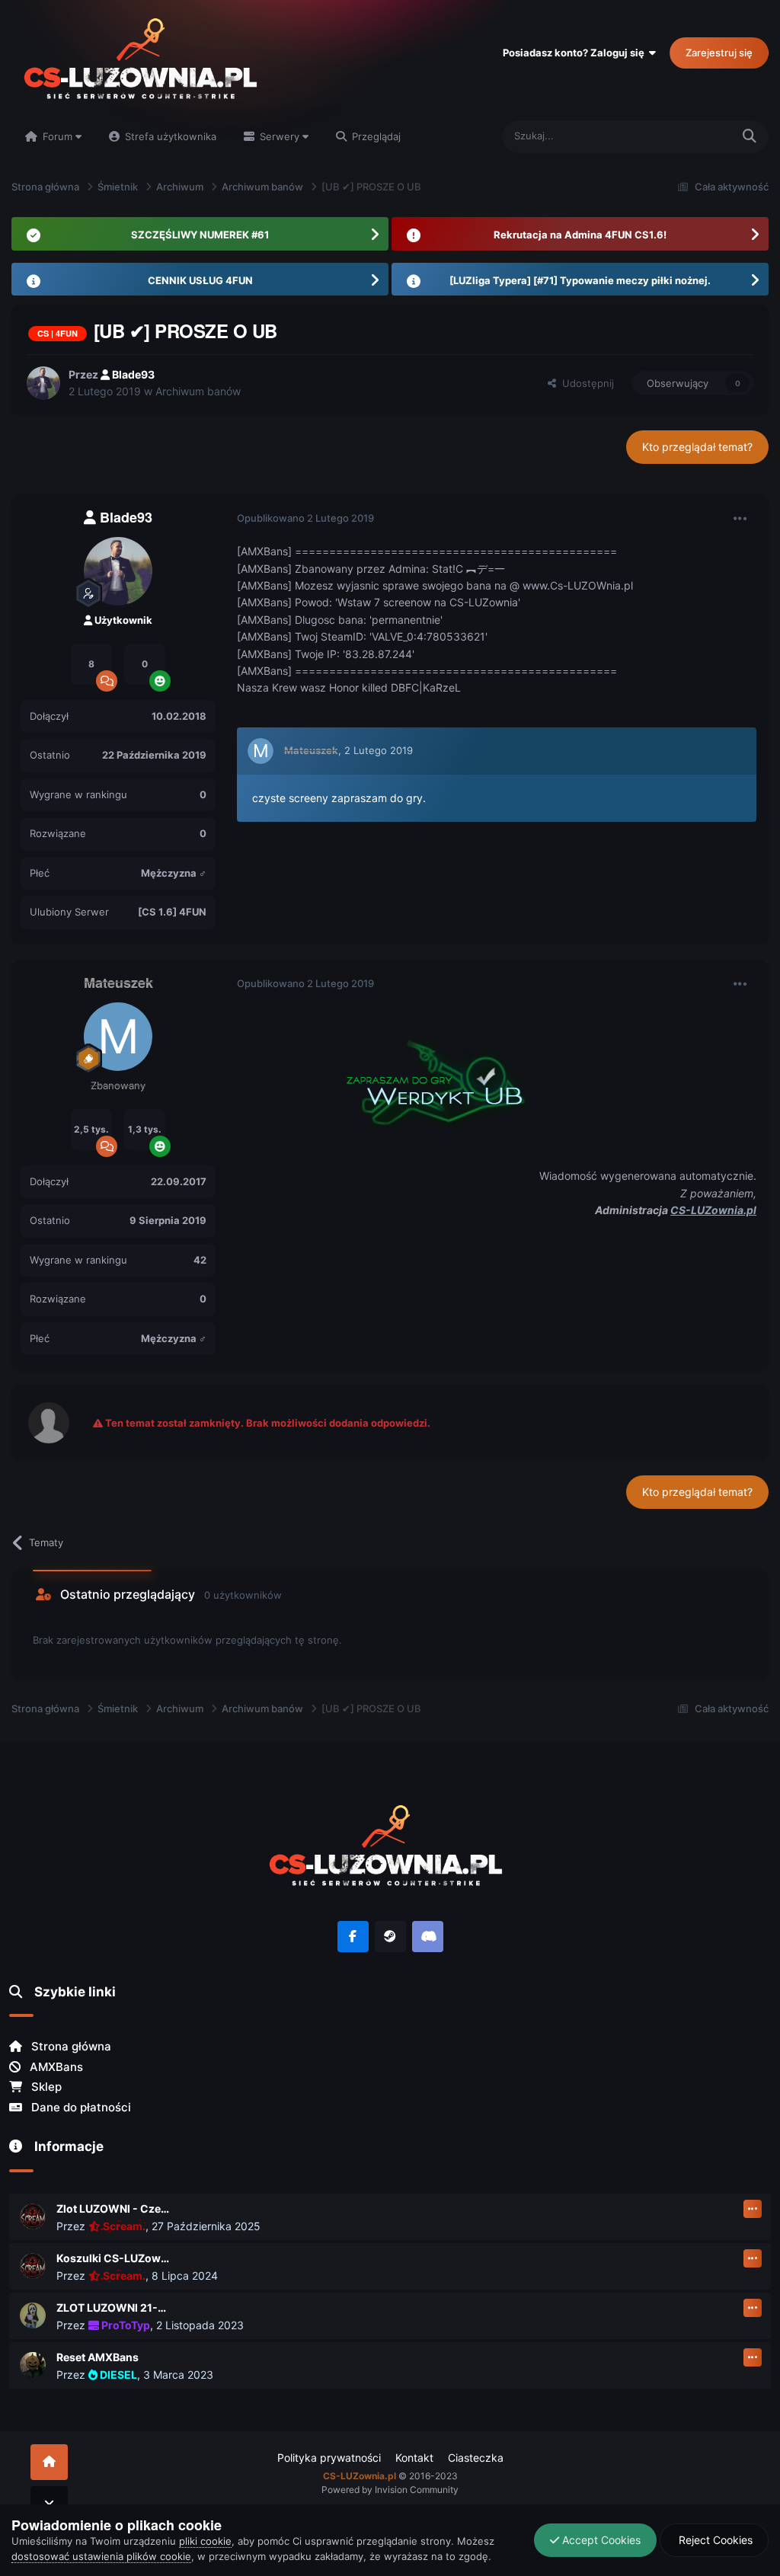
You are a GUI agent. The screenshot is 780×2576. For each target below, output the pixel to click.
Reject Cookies (714, 2540)
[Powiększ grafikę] (427, 1078)
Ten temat (689, 136)
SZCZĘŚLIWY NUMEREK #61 (200, 235)
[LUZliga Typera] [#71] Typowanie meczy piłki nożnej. (580, 280)
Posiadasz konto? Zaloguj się (576, 53)
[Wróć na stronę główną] (49, 2462)
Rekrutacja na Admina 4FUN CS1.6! (580, 235)
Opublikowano (305, 518)
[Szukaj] (750, 137)
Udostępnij (585, 383)
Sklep (45, 2087)
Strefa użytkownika (169, 136)
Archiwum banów (198, 391)
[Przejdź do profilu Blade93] (43, 383)
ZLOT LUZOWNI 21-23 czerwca (113, 2308)
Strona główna (70, 2046)
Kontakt (414, 2458)
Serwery (280, 136)
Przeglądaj (375, 136)
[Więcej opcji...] (740, 519)
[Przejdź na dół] (49, 2504)
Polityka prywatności (329, 2458)
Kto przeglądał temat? (697, 447)
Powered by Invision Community (390, 2490)
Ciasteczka (476, 2458)
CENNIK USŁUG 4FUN (200, 280)
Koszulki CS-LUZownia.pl (113, 2258)
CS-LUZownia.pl (713, 1210)
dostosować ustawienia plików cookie (101, 2556)
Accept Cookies (600, 2540)
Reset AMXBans (97, 2357)
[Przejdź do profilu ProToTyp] (33, 2316)
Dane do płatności (80, 2107)
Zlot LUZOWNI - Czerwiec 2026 (113, 2208)
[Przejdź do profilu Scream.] (33, 2216)
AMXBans (55, 2067)
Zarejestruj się (719, 53)
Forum (58, 136)
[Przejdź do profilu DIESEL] (33, 2365)
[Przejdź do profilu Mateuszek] (261, 751)
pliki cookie (205, 2541)
